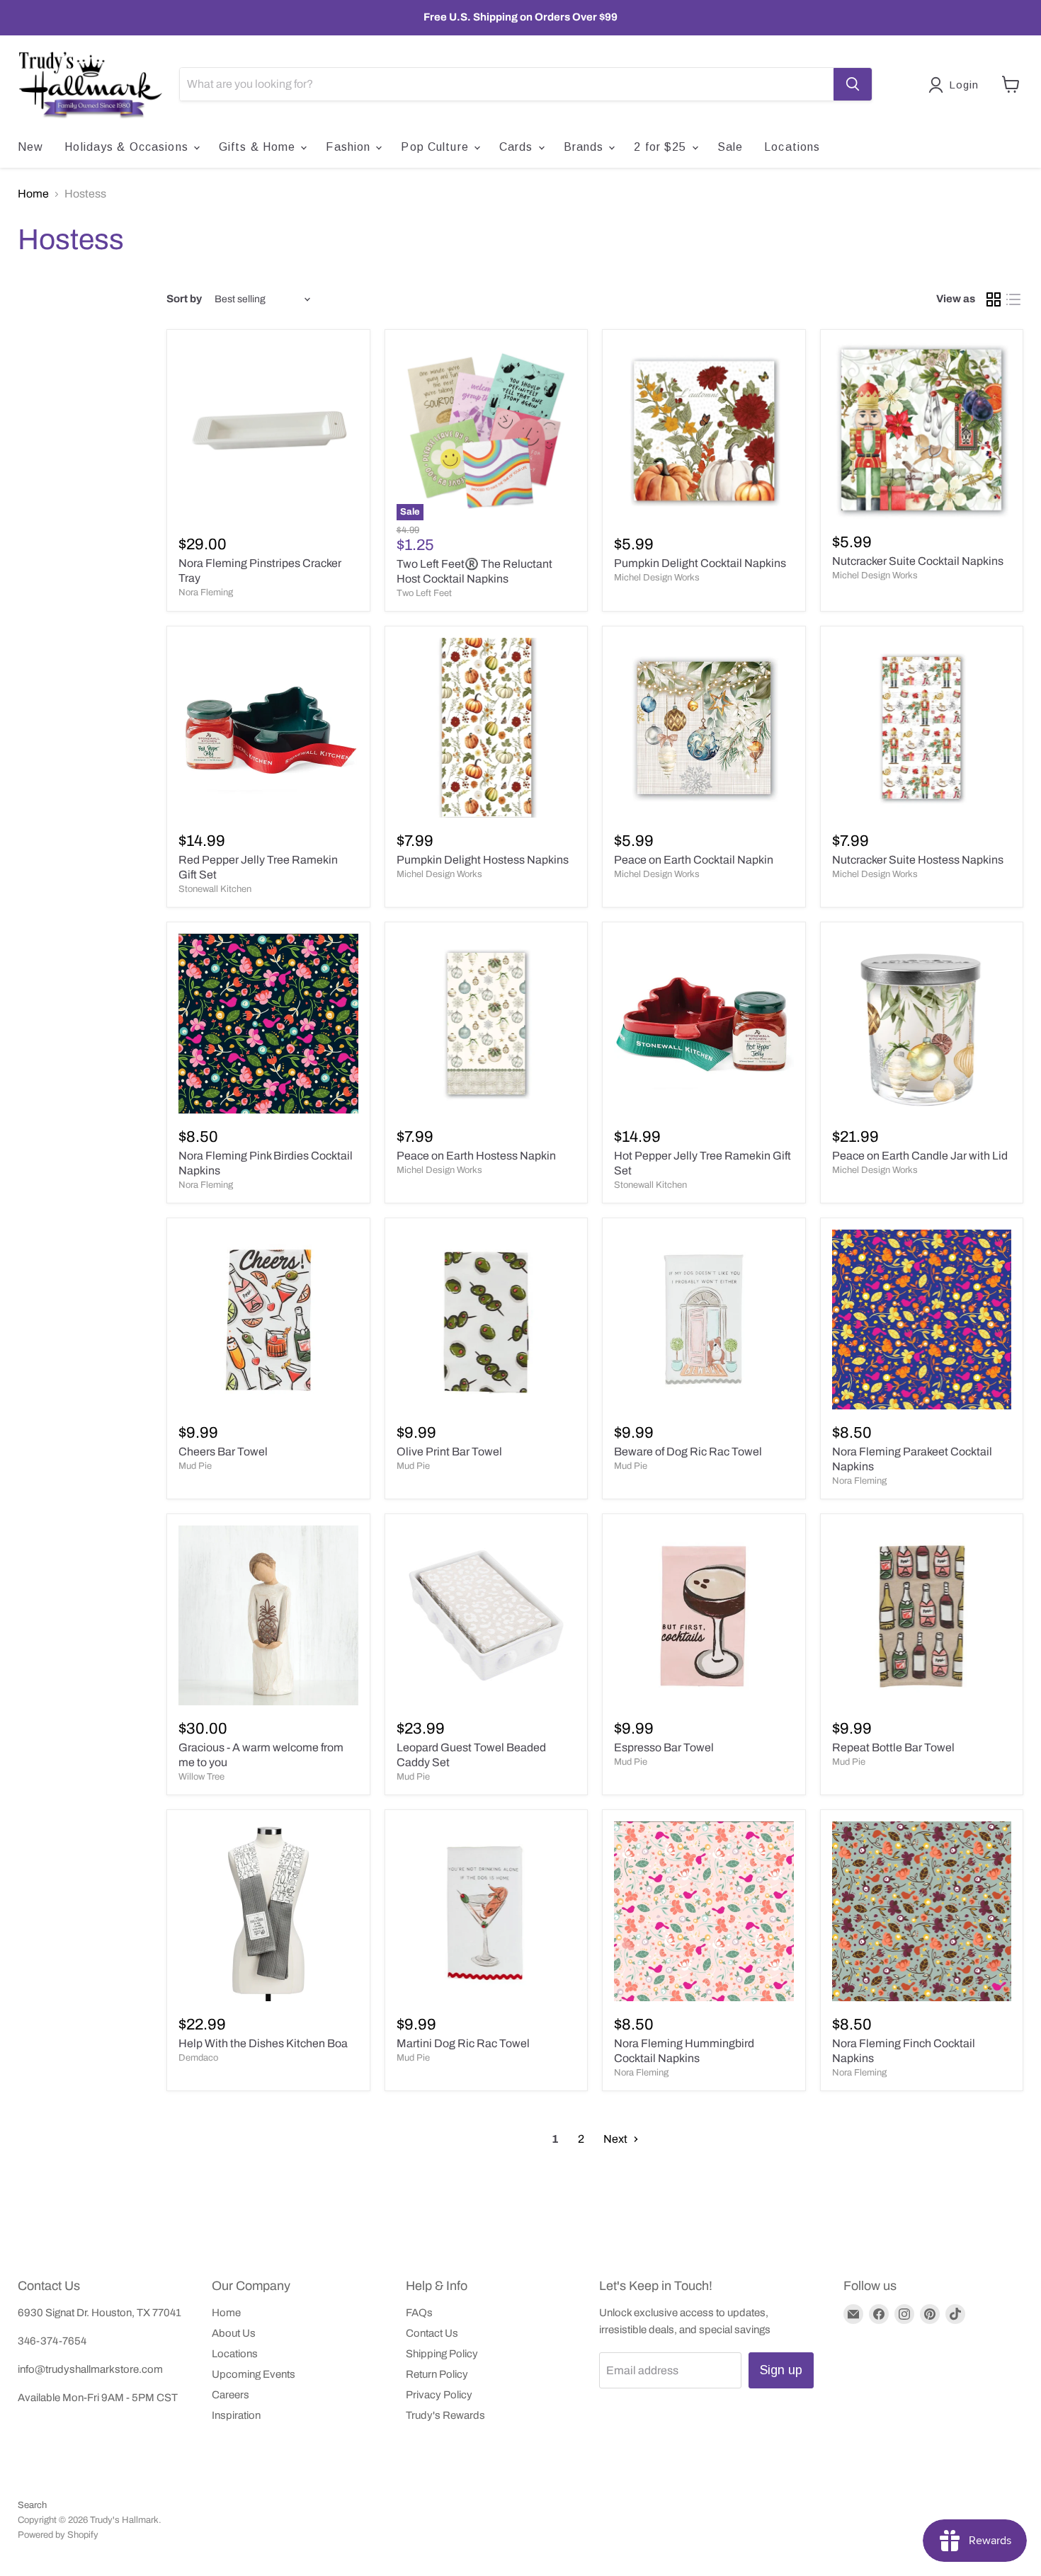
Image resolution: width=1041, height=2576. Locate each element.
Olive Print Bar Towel (449, 1452)
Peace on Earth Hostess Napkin (476, 1156)
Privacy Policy (439, 2395)
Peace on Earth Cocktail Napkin (694, 860)
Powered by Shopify (58, 2535)
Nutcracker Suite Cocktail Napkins (918, 561)
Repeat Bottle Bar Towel (893, 1747)
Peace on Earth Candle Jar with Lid (920, 1156)
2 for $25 (662, 147)
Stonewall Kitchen (215, 889)
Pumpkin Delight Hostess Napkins (483, 860)
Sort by (184, 299)
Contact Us (432, 2333)
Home (33, 194)
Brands (586, 147)
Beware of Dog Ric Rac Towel (688, 1452)
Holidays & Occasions (128, 147)
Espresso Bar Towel (664, 1747)
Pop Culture (436, 147)
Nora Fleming (206, 593)
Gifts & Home (259, 147)
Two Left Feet (424, 593)
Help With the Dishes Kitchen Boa (263, 2043)
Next (616, 2139)
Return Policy (437, 2374)
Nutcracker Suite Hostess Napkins (918, 860)
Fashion (350, 147)
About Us (234, 2333)
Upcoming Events (254, 2374)
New (30, 147)
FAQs (419, 2313)
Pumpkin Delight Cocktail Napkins (700, 563)
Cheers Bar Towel (223, 1452)
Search (32, 2505)
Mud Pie (195, 1466)
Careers (231, 2395)
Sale (730, 147)
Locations (792, 147)
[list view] (1013, 299)
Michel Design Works (657, 578)
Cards (518, 147)
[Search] (853, 84)
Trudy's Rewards (445, 2415)
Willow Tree (201, 1777)
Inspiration (236, 2415)
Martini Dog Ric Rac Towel (463, 2043)
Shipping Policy (442, 2354)
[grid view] (994, 299)
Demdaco (198, 2058)
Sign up (781, 2370)
